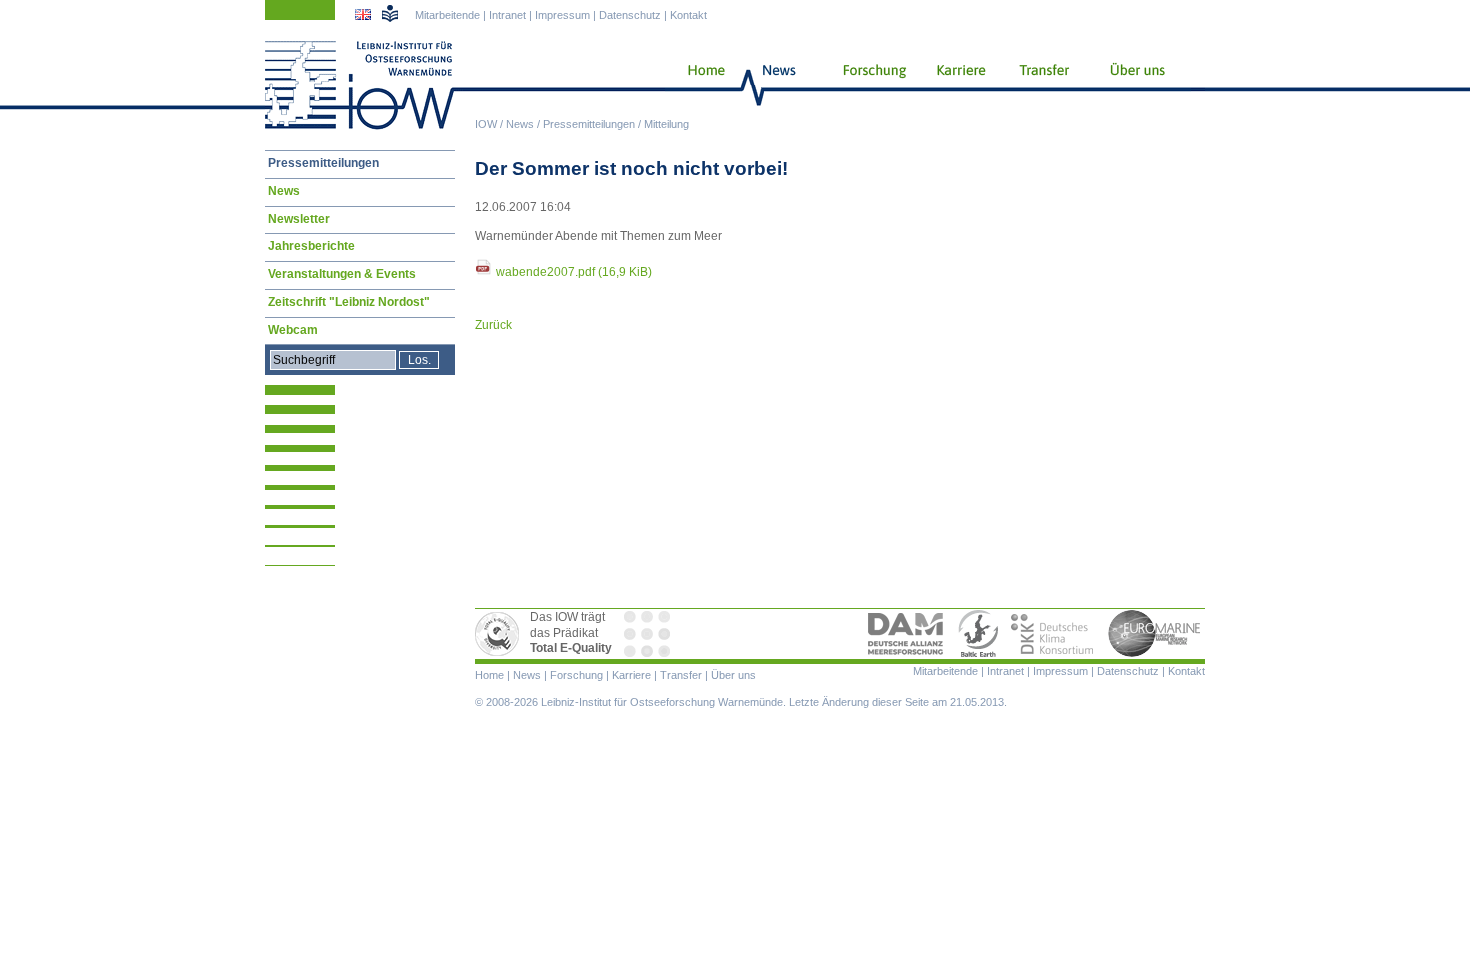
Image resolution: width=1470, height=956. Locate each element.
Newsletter (299, 219)
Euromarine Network (1155, 634)
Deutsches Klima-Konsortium (1053, 634)
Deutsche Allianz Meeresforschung (906, 634)
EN (365, 17)
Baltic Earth (978, 634)
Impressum (562, 15)
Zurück (493, 325)
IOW (486, 124)
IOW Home (360, 85)
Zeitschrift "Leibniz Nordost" (349, 302)
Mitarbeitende (447, 15)
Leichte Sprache (390, 13)
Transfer (1041, 85)
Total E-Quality (500, 634)
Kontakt (688, 15)
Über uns (1139, 85)
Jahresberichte (311, 246)
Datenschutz (630, 15)
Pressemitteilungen (589, 124)
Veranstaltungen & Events (342, 274)
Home (698, 85)
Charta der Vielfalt (649, 634)
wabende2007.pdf (574, 272)
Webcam (293, 330)
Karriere (955, 85)
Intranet (507, 15)
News (520, 124)
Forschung (867, 85)
